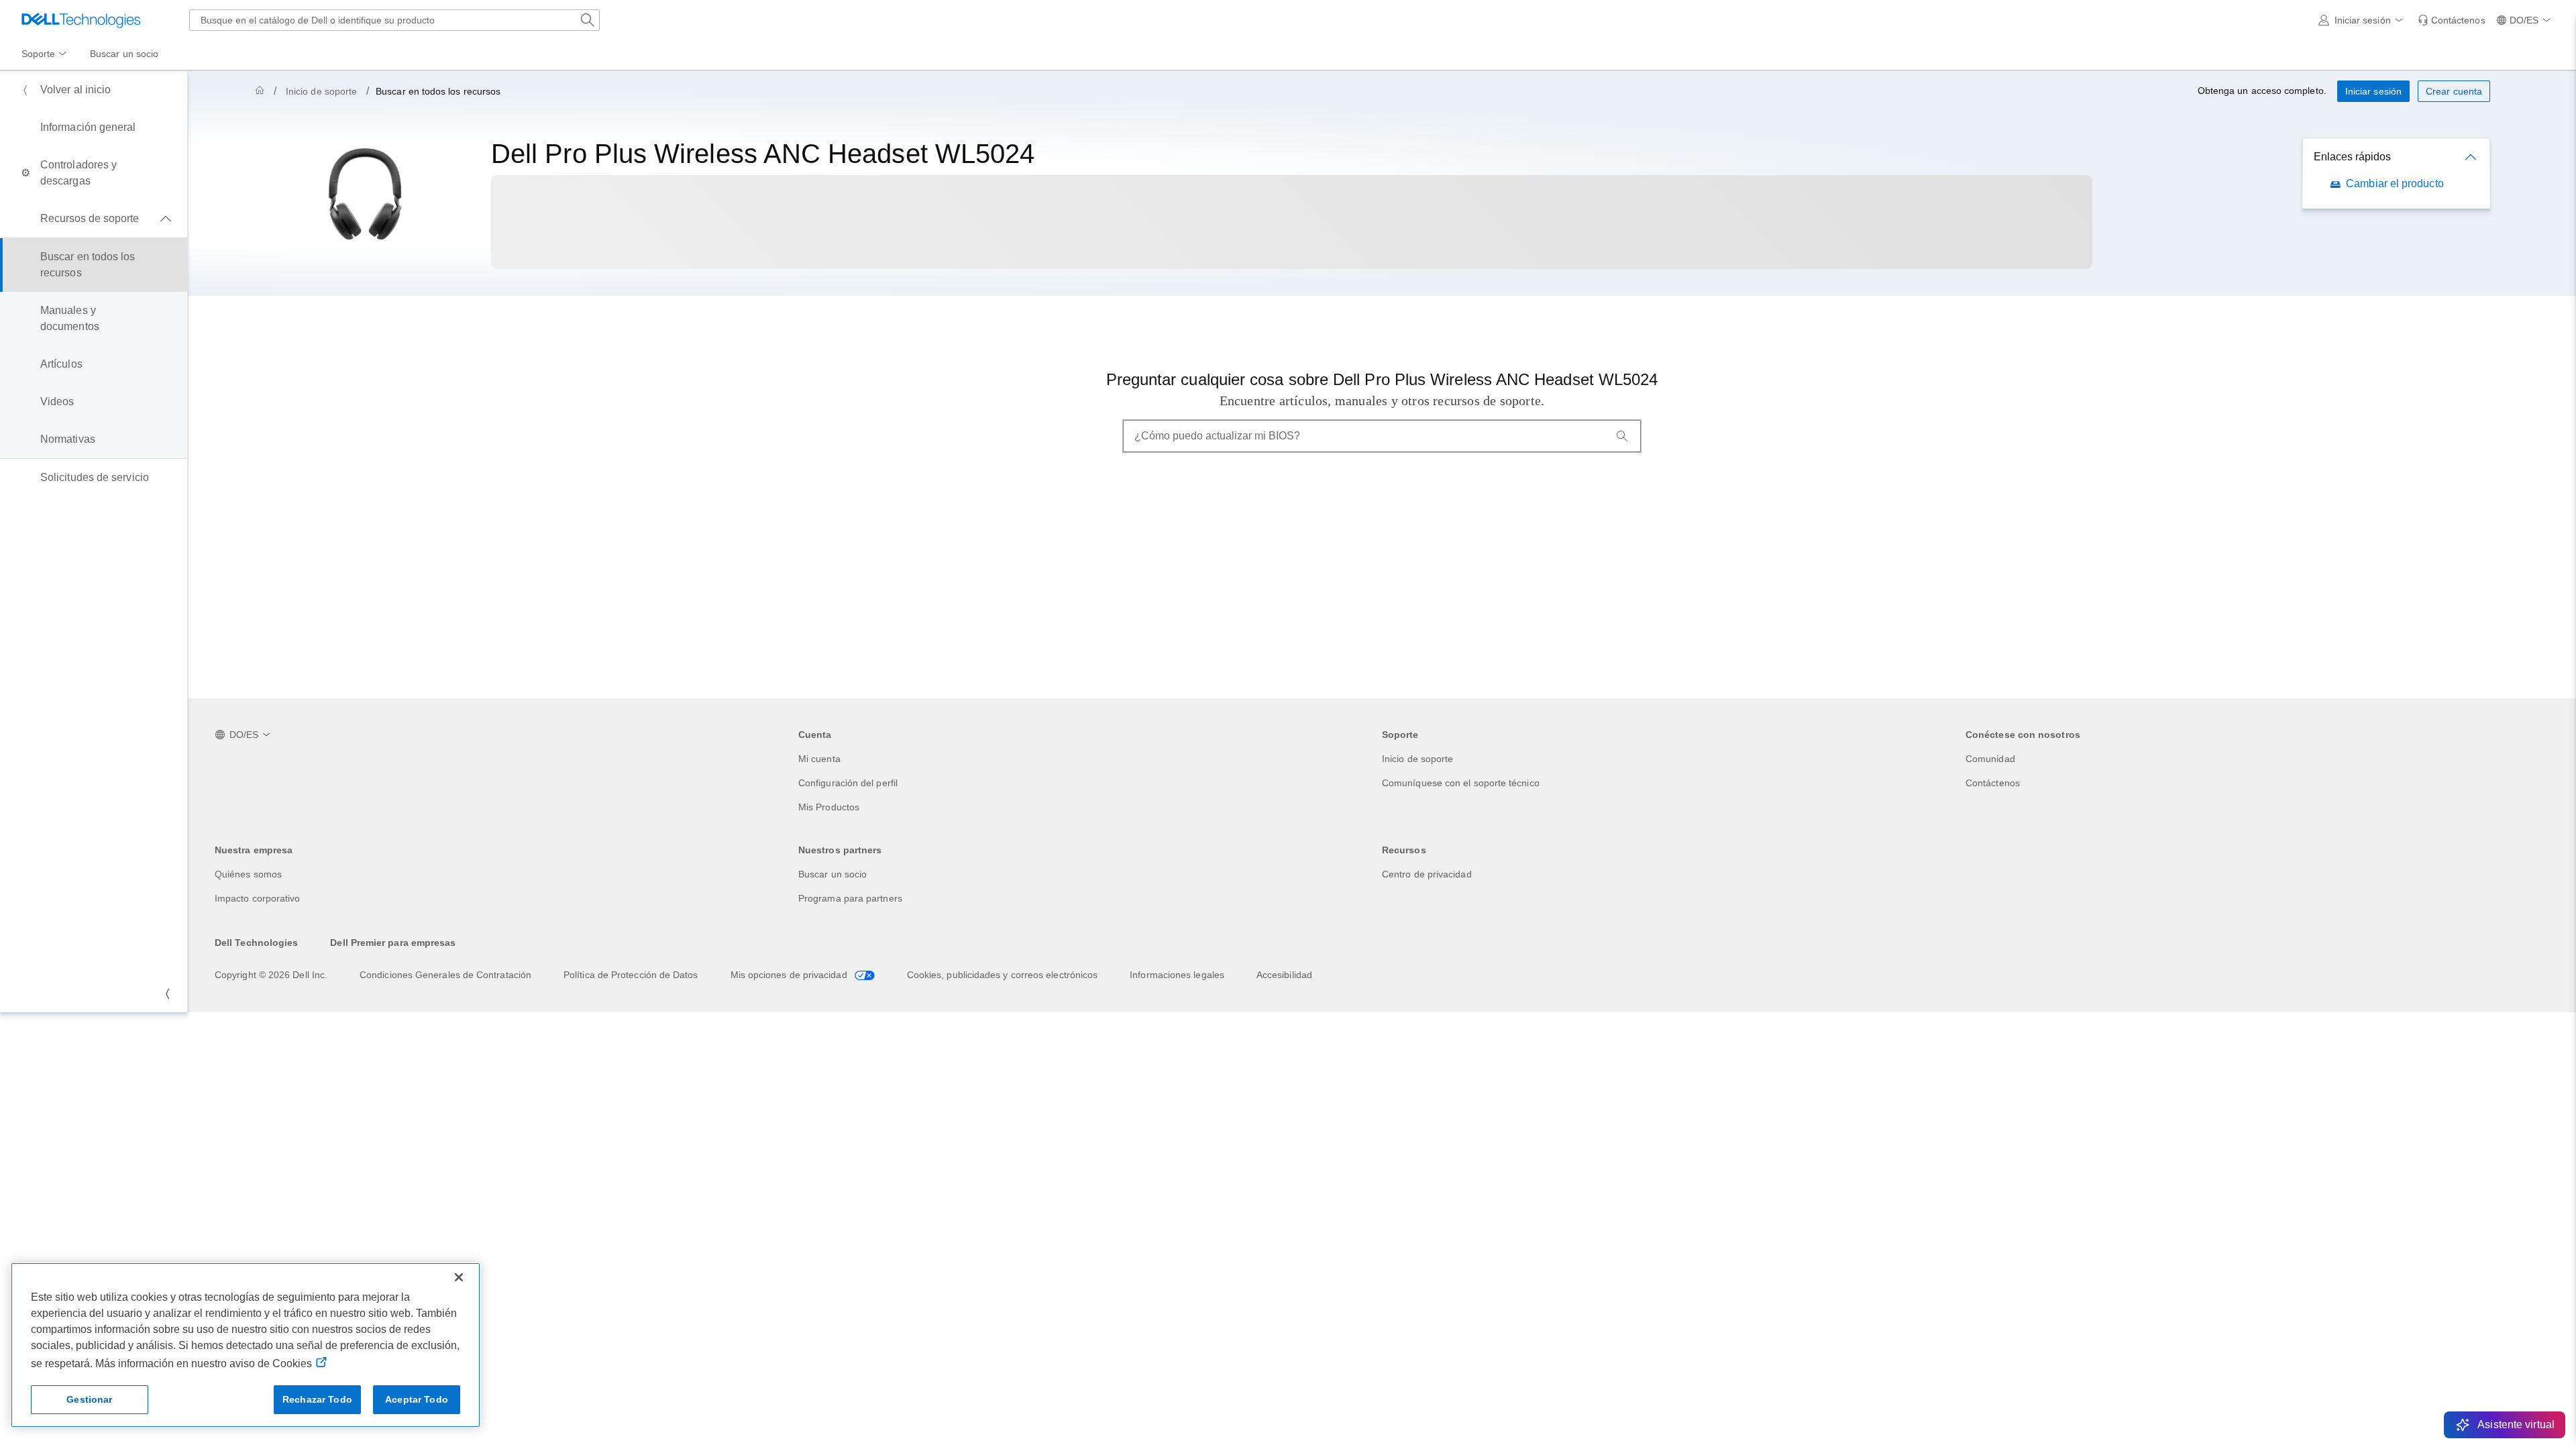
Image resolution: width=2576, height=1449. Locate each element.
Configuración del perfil (848, 783)
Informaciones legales (1177, 975)
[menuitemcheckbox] (94, 219)
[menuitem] (45, 54)
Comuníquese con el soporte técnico (1461, 783)
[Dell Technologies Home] (81, 20)
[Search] (1622, 436)
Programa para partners (850, 898)
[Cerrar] (459, 1277)
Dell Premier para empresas (393, 943)
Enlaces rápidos (2352, 157)
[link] (2452, 20)
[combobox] (394, 20)
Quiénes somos (248, 874)
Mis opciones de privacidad (790, 975)
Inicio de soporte (321, 91)
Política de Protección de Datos (631, 975)
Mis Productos (829, 807)
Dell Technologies (256, 943)
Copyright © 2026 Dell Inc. (271, 975)
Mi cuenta (819, 759)
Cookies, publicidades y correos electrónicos (1003, 975)
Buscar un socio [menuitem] (124, 54)
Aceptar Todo (417, 1399)
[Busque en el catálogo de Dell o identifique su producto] (588, 20)
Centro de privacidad (1427, 874)
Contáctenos (1993, 783)
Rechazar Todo (317, 1399)
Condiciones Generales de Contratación (445, 975)
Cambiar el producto (2395, 183)
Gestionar (89, 1399)
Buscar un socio (833, 874)
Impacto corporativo (258, 898)
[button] (2363, 20)
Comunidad (1990, 759)
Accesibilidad (1284, 975)
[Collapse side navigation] (167, 994)
